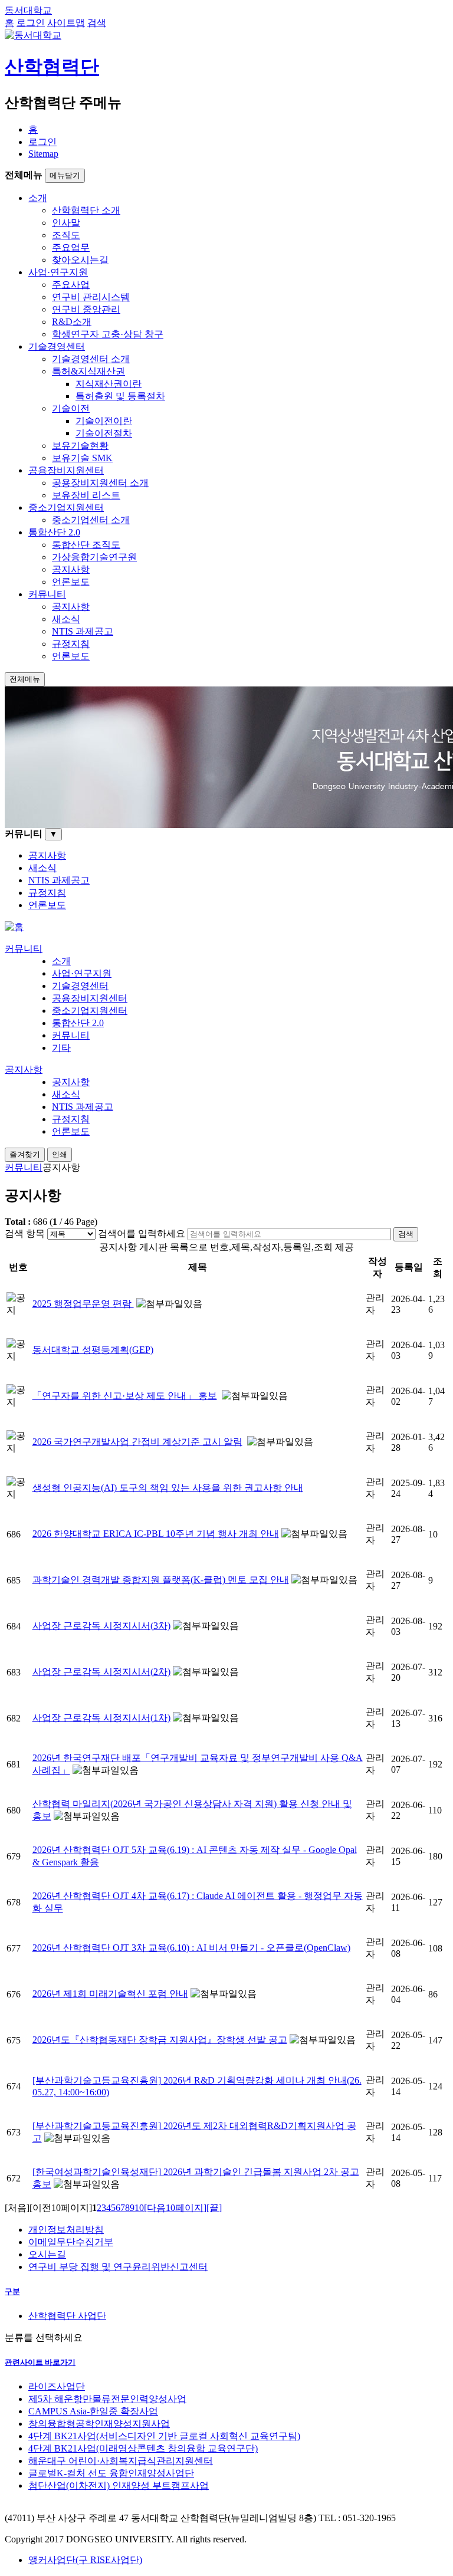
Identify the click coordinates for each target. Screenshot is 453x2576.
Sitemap (43, 154)
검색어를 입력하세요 (142, 1233)
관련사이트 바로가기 (40, 2362)
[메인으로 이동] (14, 927)
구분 (12, 2291)
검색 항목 (25, 1233)
